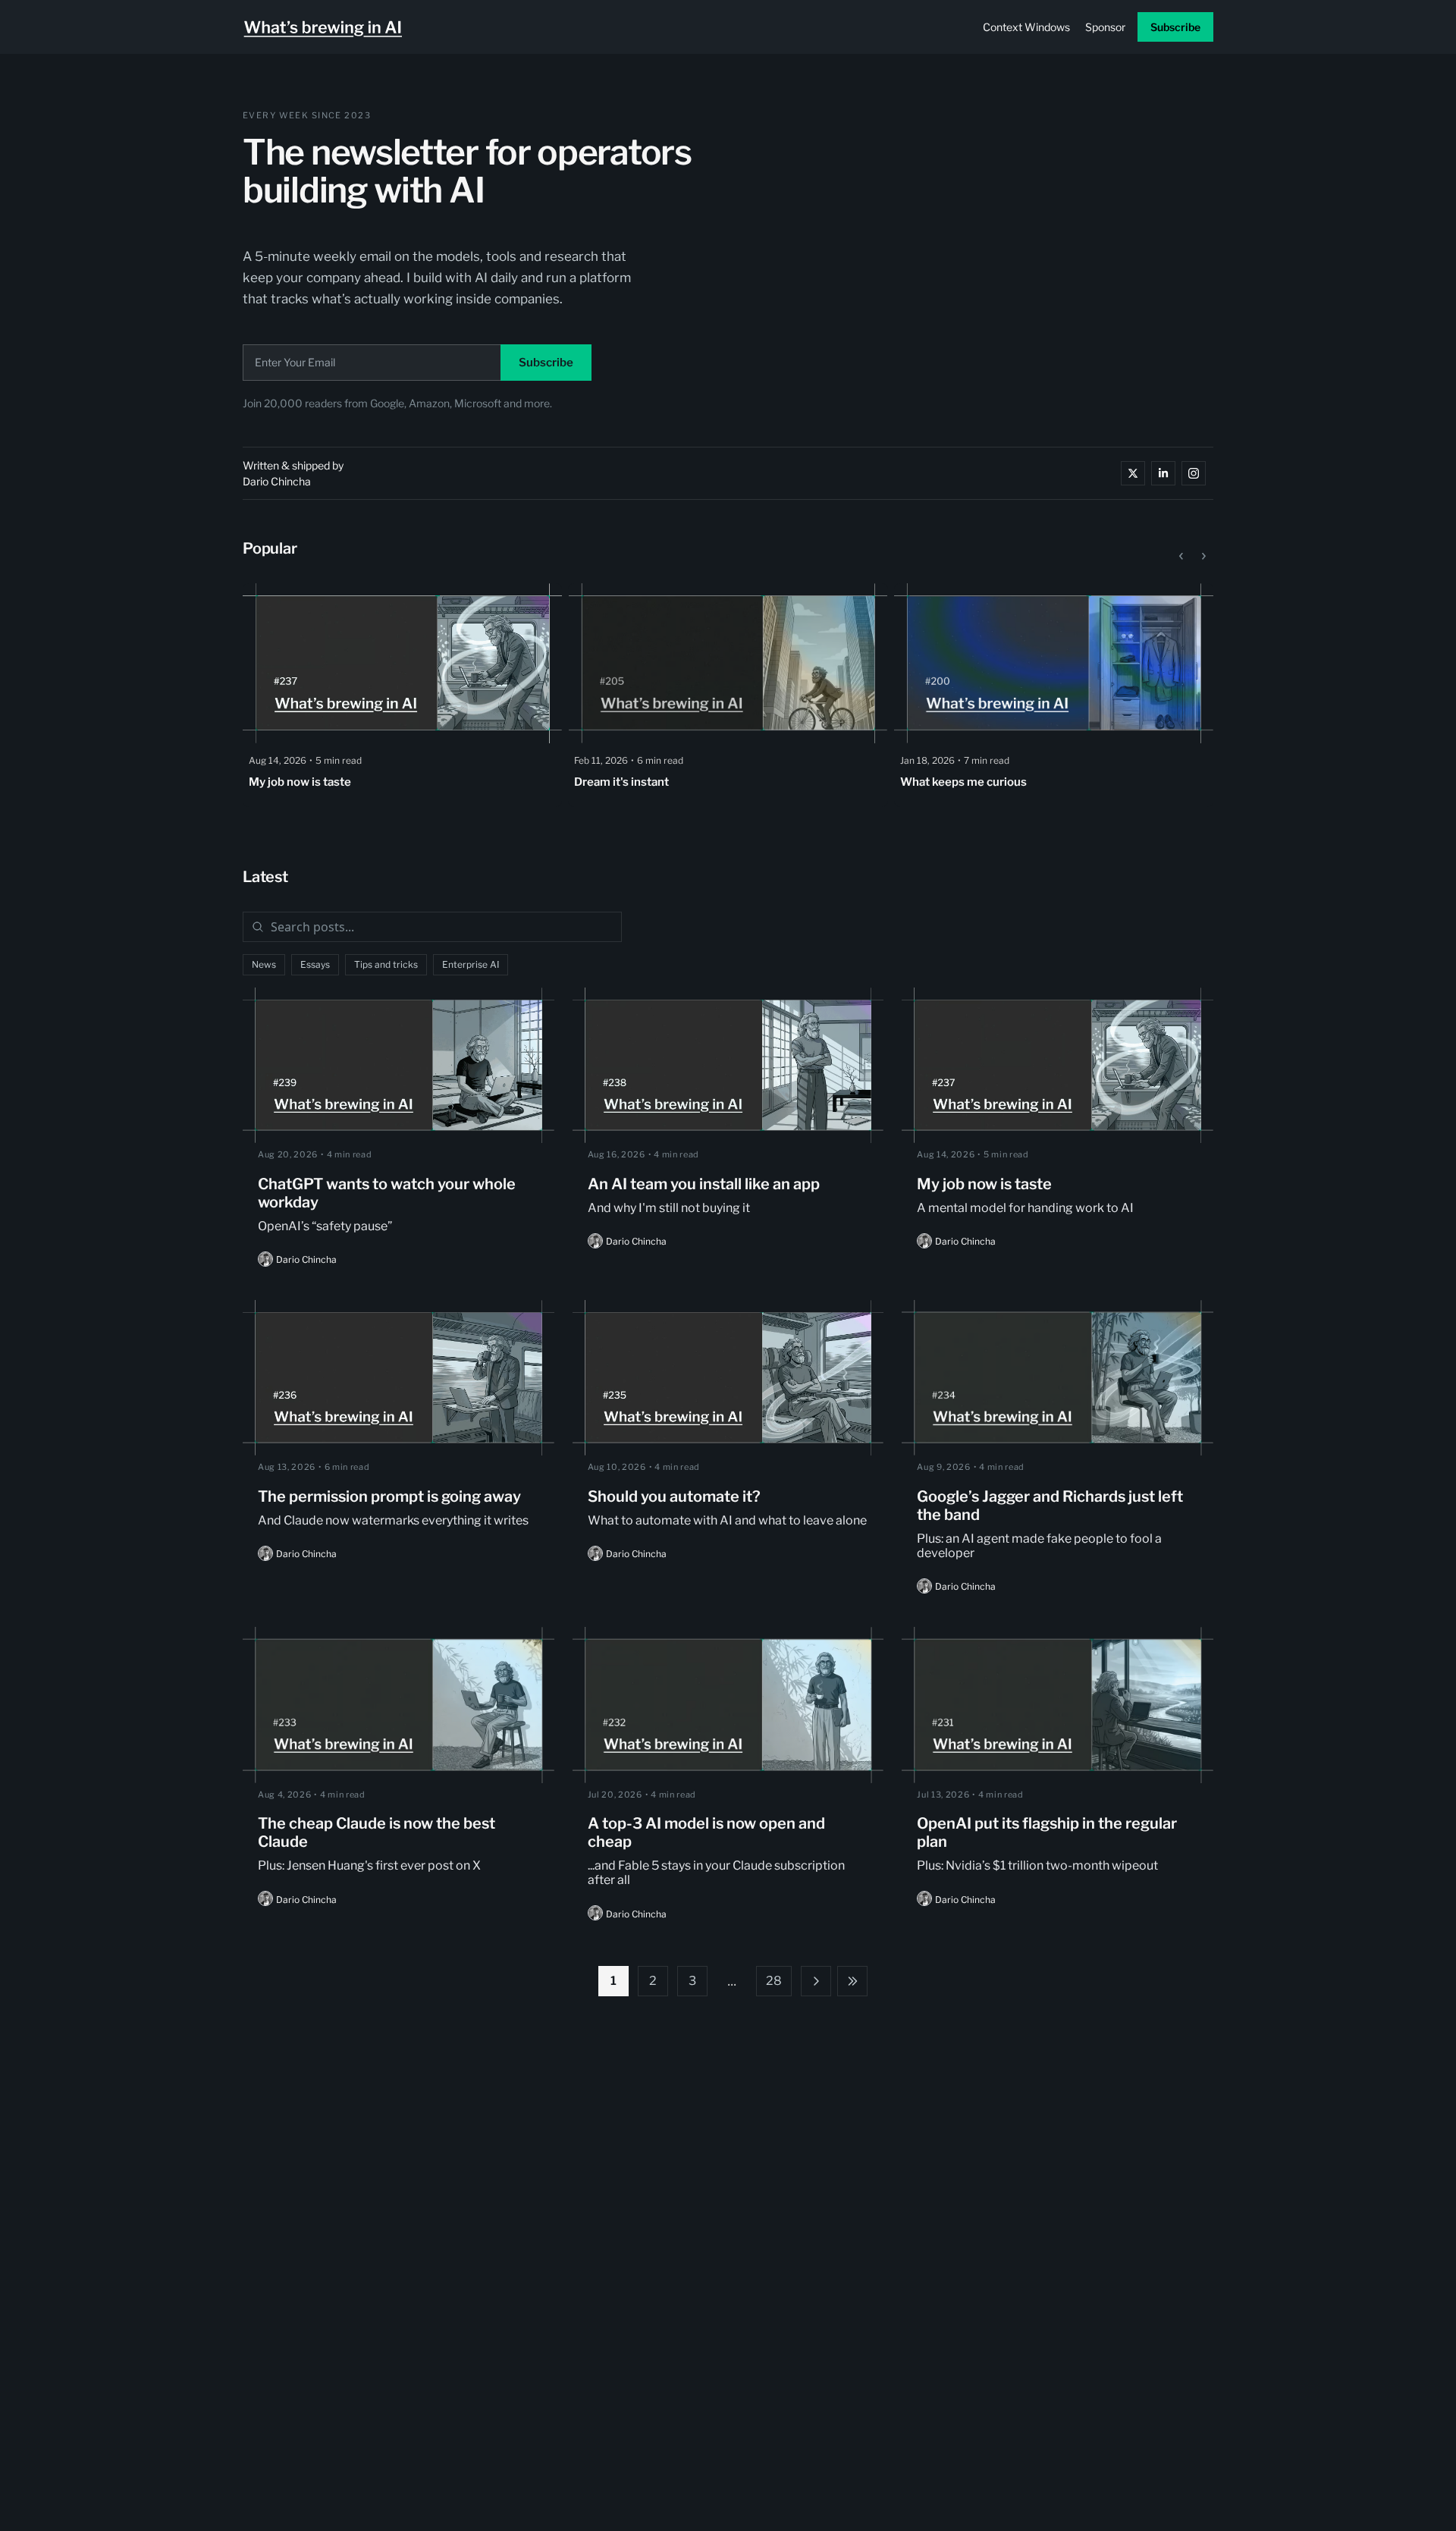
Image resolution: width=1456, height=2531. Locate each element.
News (264, 964)
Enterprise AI (471, 964)
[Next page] (816, 1981)
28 (774, 1981)
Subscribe (546, 363)
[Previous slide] (1181, 554)
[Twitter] (1133, 473)
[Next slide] (1203, 554)
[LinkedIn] (1163, 473)
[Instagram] (1194, 473)
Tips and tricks (386, 964)
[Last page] (852, 1981)
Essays (315, 964)
